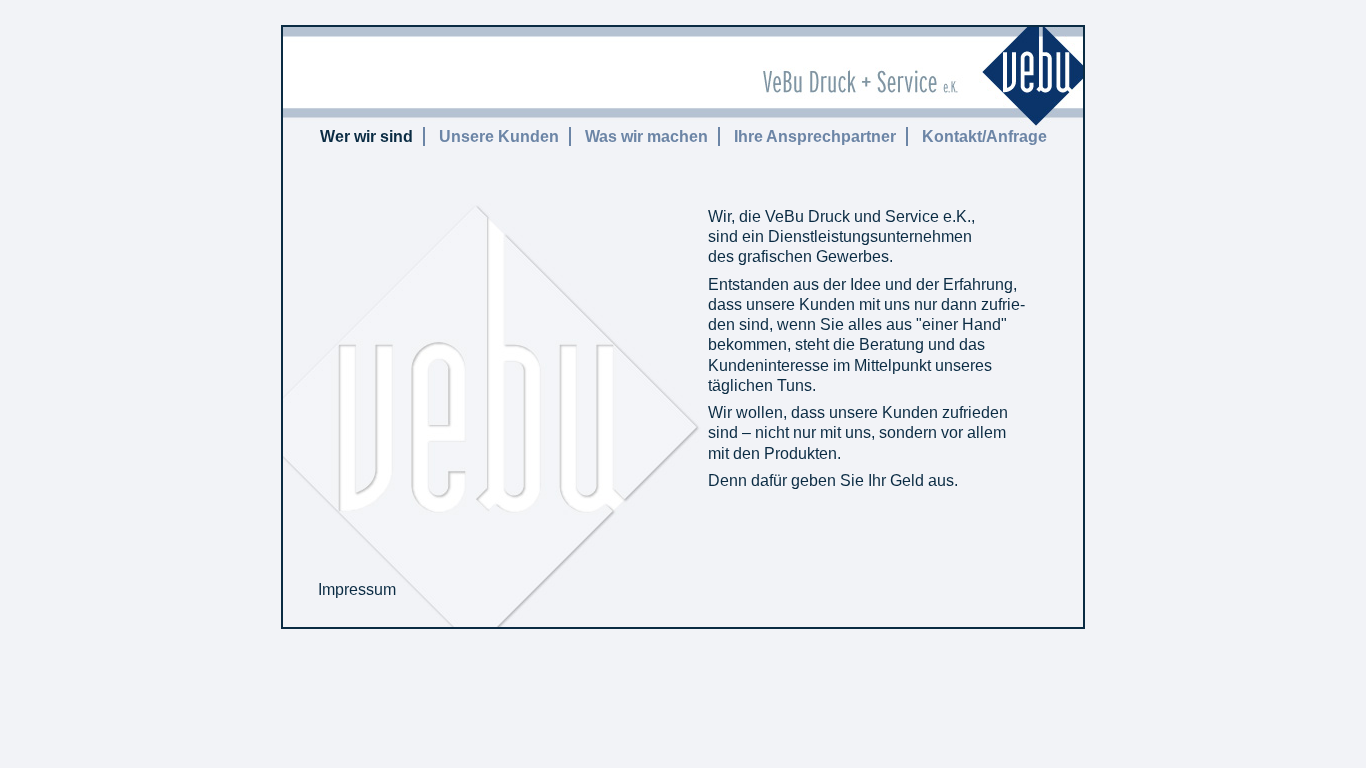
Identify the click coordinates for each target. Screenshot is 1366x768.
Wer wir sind (366, 136)
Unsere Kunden (499, 136)
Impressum (357, 589)
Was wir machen (646, 136)
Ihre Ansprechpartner (815, 136)
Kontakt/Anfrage (984, 136)
